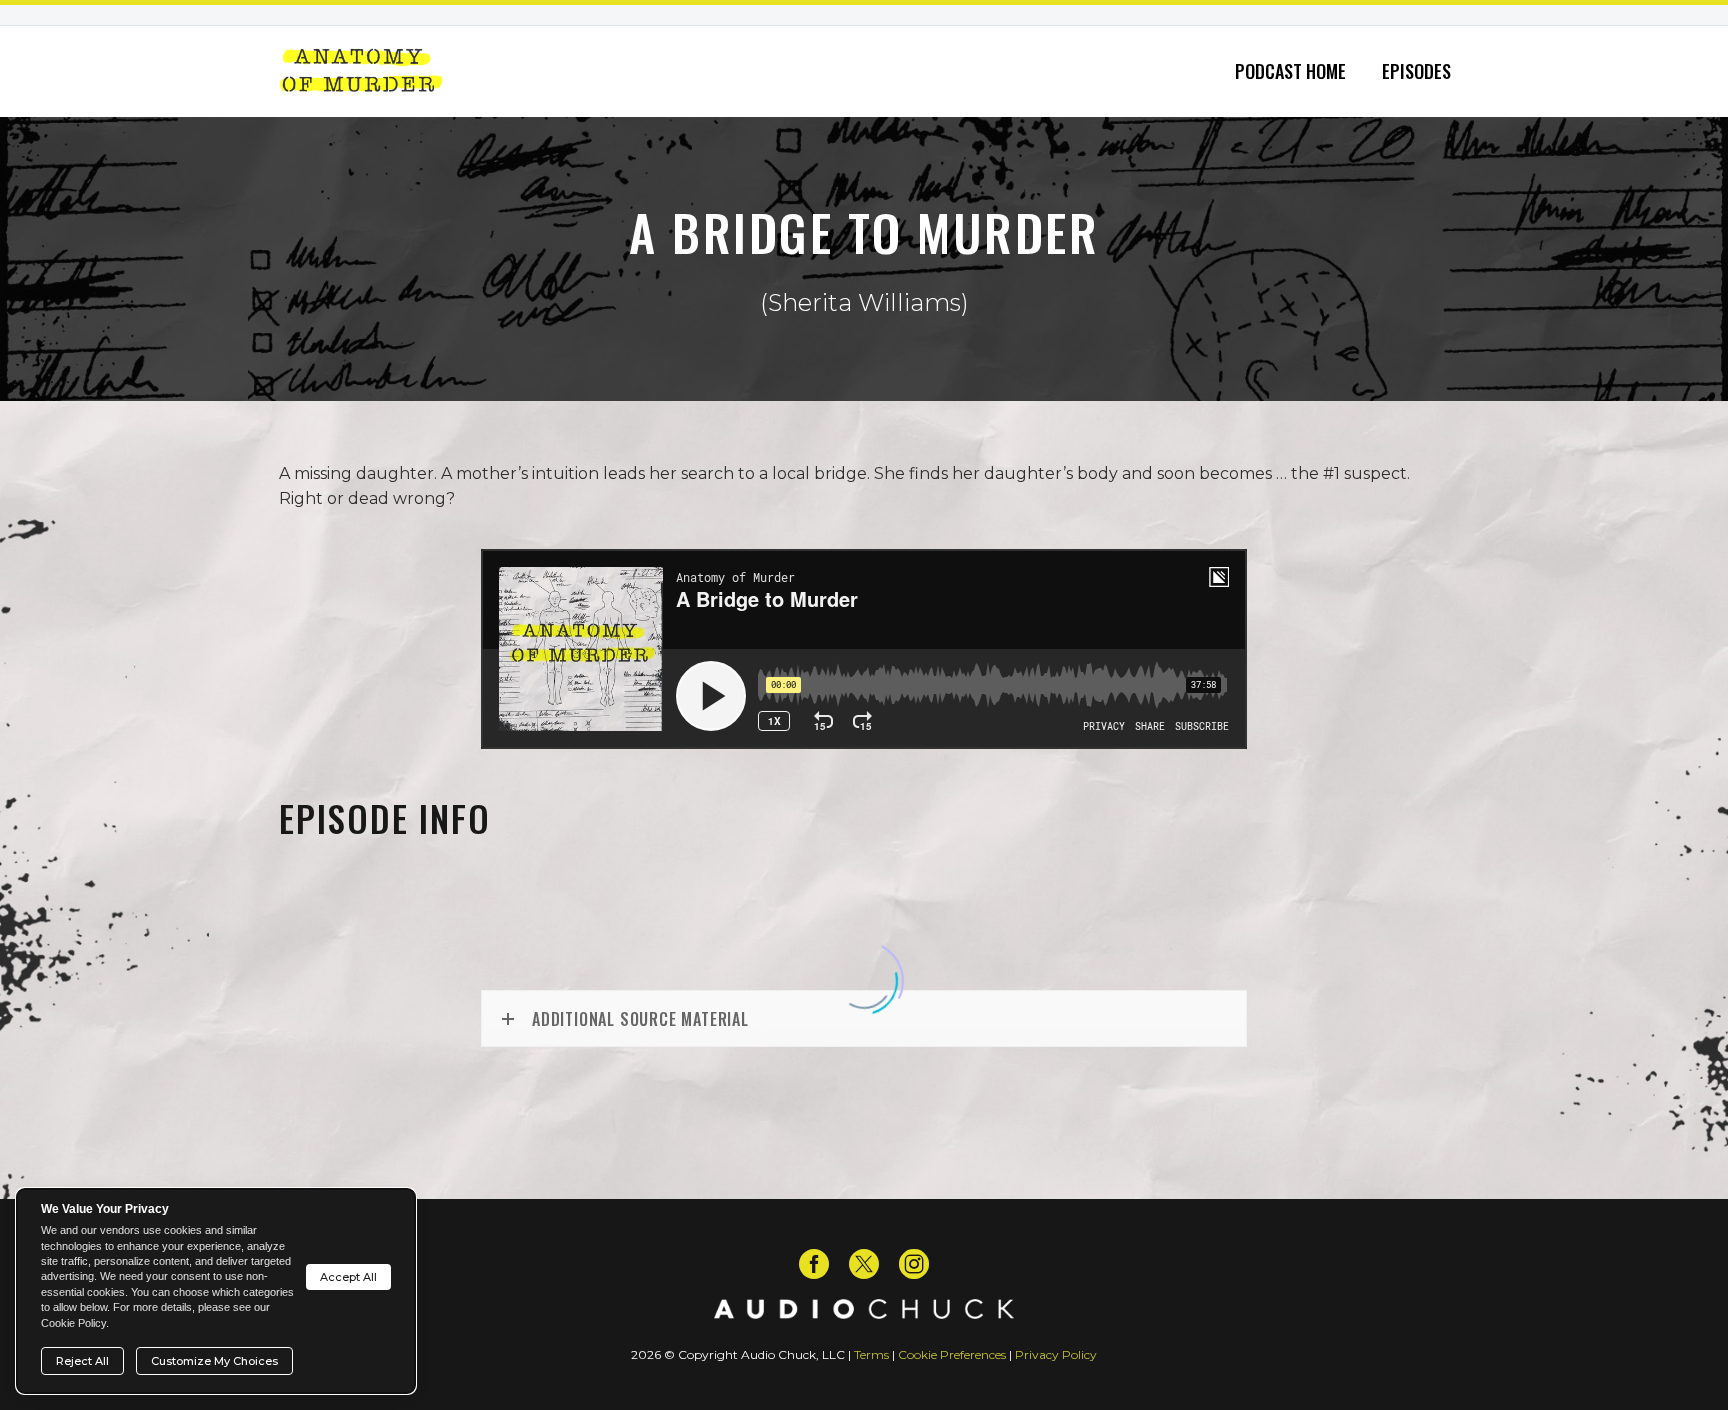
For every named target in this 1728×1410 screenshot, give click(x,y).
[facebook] (814, 1264)
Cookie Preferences (952, 1354)
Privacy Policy (1056, 1354)
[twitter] (864, 1264)
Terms (871, 1354)
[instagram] (914, 1264)
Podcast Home (1290, 71)
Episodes (1416, 71)
